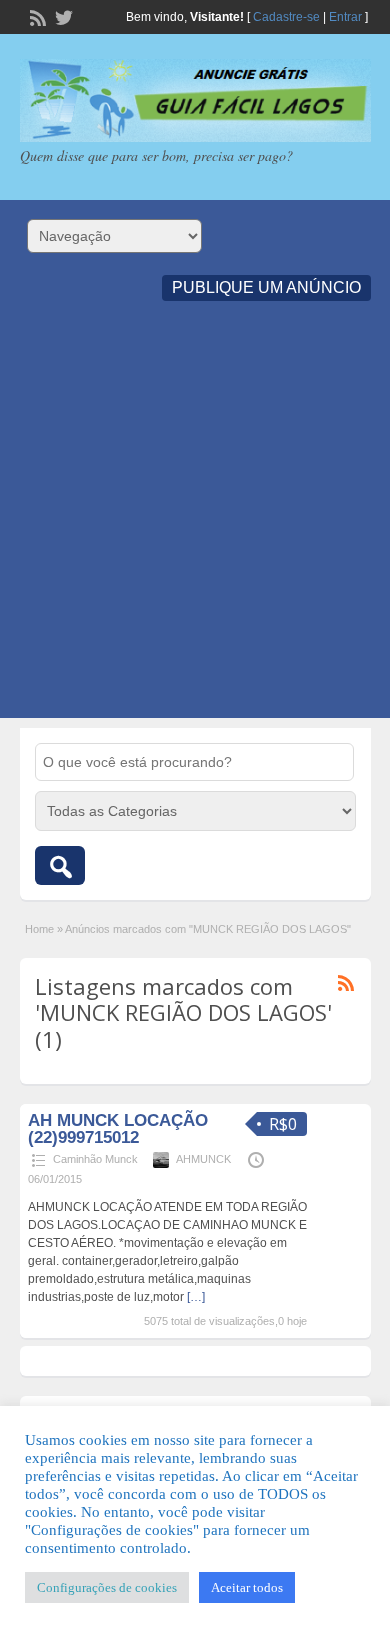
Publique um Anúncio (266, 287)
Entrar (345, 17)
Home (39, 929)
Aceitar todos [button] (247, 1587)
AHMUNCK (203, 1159)
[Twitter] (62, 16)
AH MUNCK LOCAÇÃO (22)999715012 (118, 1129)
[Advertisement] (195, 523)
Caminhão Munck (95, 1159)
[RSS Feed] (36, 16)
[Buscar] (60, 865)
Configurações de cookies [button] (107, 1587)
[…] (196, 1297)
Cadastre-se (286, 17)
